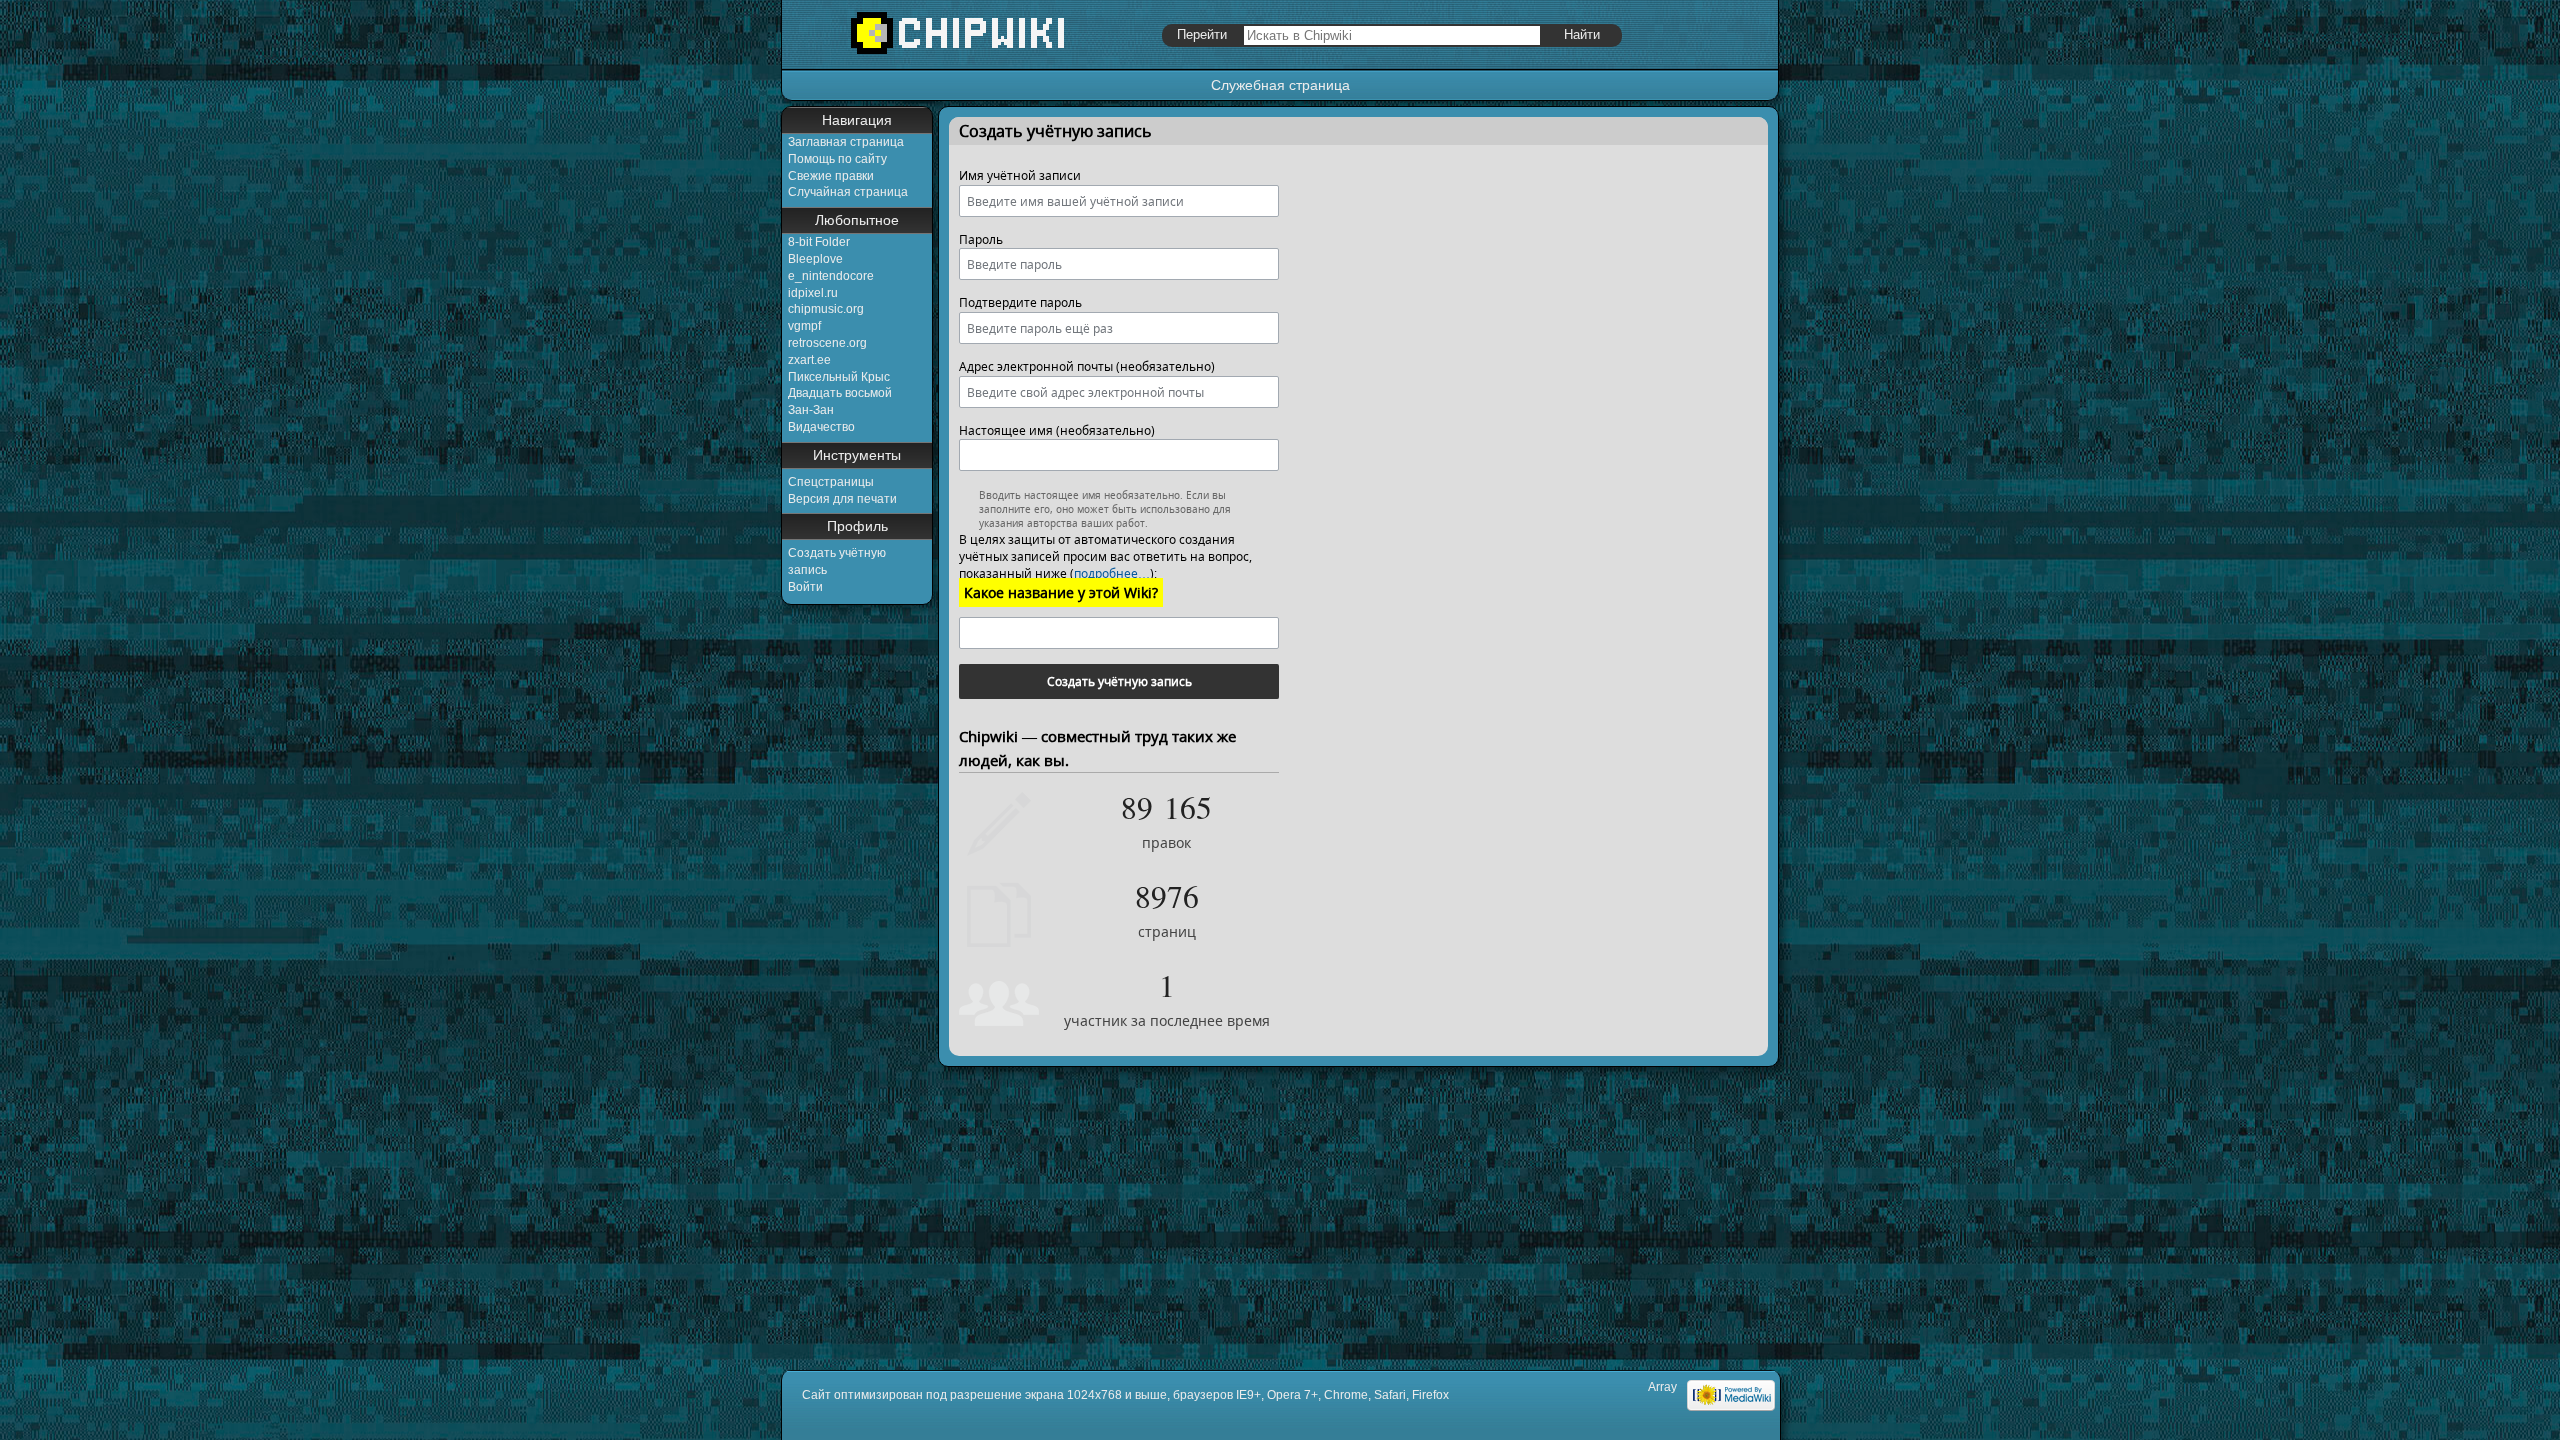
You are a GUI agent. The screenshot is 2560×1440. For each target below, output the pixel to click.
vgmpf (804, 326)
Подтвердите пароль (1020, 302)
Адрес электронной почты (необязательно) (1087, 366)
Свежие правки (831, 176)
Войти (805, 587)
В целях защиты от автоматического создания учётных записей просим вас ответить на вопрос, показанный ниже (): (1105, 556)
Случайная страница (848, 192)
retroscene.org (827, 343)
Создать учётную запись (1119, 681)
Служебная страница (1280, 85)
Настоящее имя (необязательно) (1057, 430)
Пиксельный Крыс (839, 377)
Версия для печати (842, 499)
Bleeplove (815, 259)
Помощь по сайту (837, 159)
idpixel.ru (813, 293)
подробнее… (1112, 573)
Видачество (821, 427)
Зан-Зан (811, 410)
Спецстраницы (831, 482)
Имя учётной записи (1020, 175)
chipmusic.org (826, 309)
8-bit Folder (819, 242)
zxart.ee (809, 360)
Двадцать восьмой (840, 393)
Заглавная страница (846, 142)
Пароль (981, 239)
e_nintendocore (831, 276)
